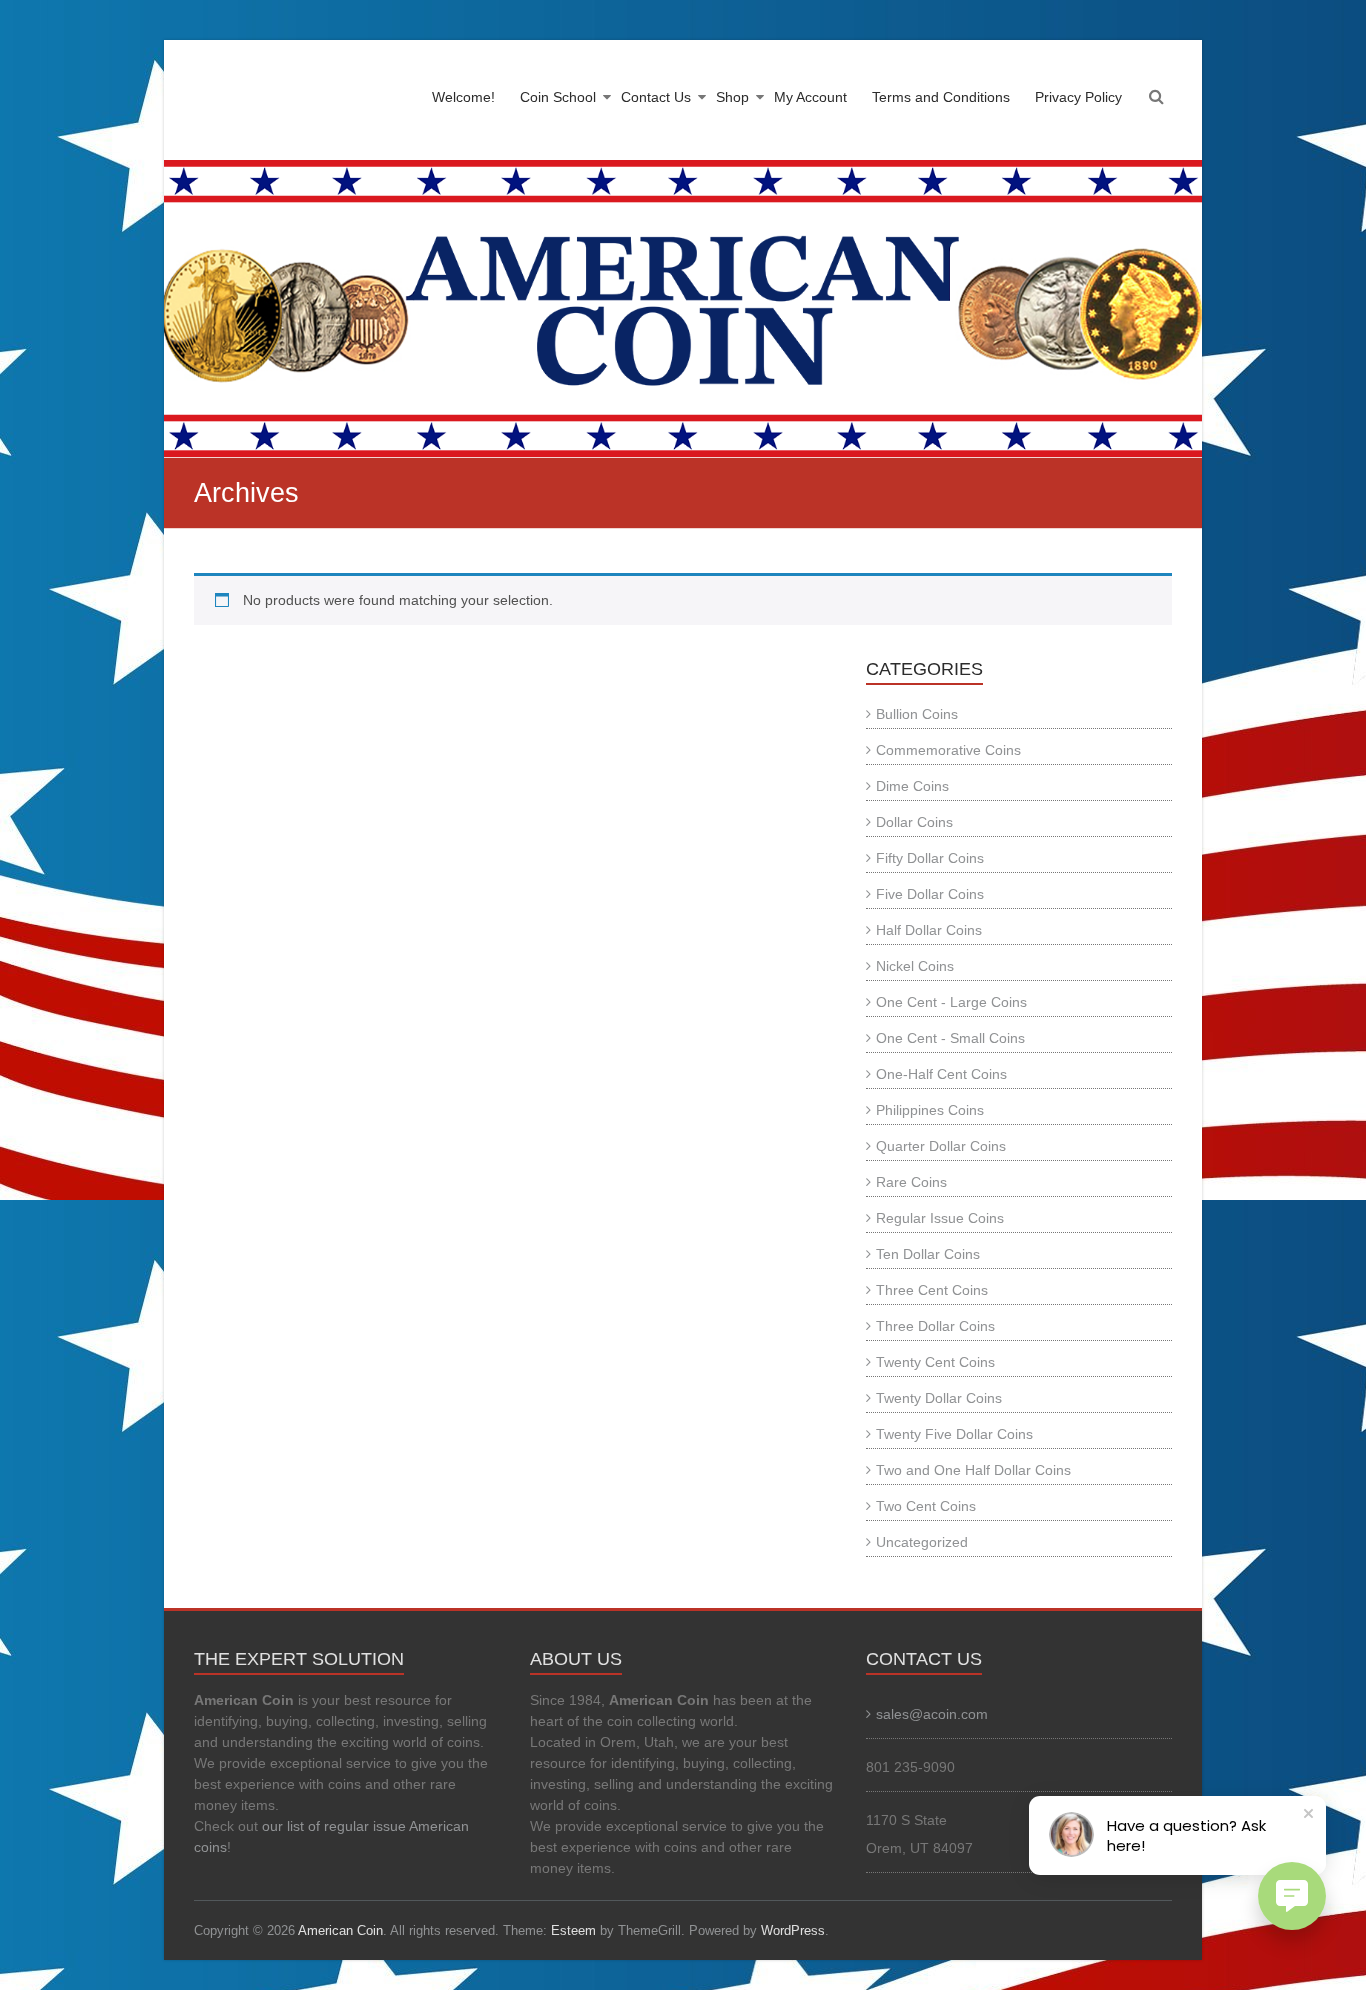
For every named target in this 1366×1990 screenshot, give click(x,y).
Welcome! (463, 97)
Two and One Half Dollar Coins (973, 1470)
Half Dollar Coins (929, 930)
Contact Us (656, 97)
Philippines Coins (930, 1110)
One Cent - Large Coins (951, 1002)
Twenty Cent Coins (935, 1362)
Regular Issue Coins (940, 1218)
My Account (810, 97)
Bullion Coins (917, 714)
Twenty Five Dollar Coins (954, 1434)
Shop (732, 97)
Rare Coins (911, 1182)
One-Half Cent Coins (941, 1074)
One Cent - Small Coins (950, 1038)
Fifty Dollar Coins (930, 858)
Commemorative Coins (948, 750)
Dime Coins (912, 786)
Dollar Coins (914, 822)
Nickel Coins (915, 966)
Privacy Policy (1078, 97)
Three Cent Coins (932, 1290)
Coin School (558, 97)
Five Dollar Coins (930, 894)
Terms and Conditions (941, 97)
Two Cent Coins (926, 1506)
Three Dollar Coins (935, 1326)
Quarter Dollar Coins (941, 1146)
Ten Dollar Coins (928, 1254)
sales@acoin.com (932, 1714)
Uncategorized (922, 1542)
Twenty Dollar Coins (939, 1398)
